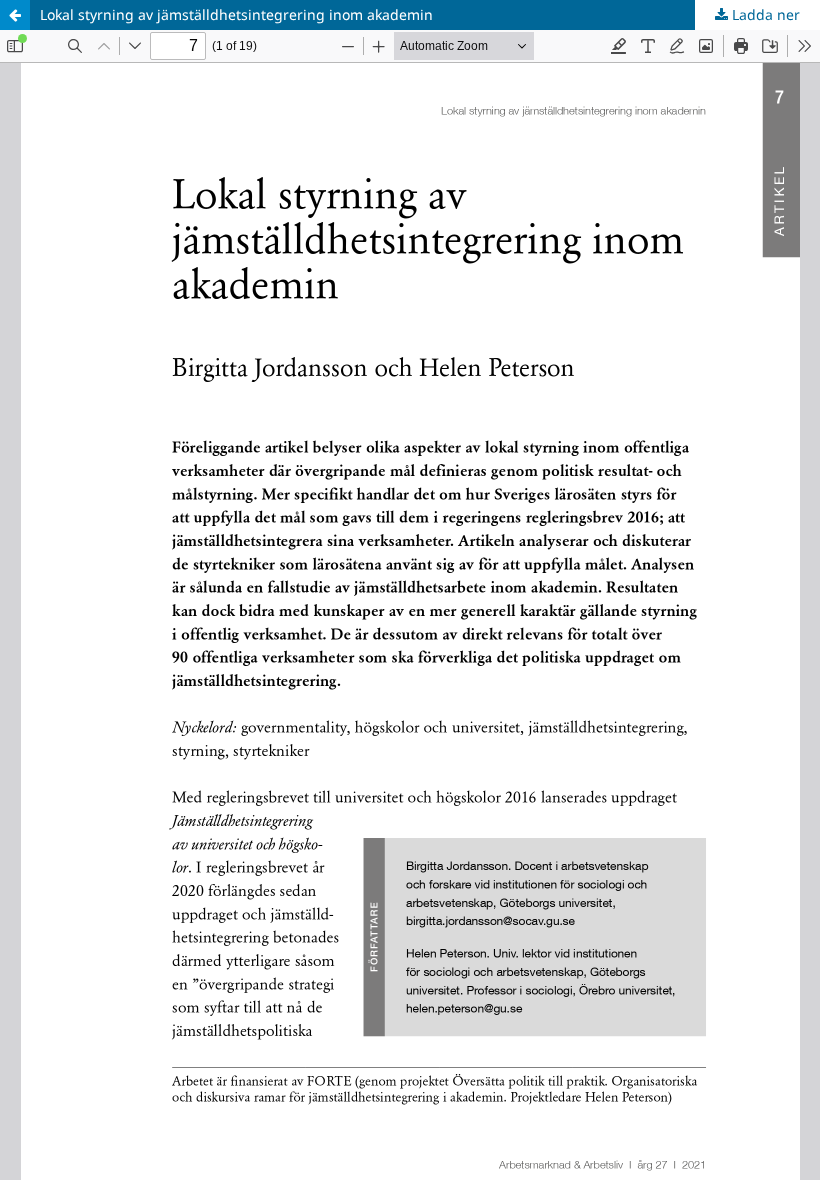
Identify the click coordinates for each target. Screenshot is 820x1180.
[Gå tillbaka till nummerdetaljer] (15, 15)
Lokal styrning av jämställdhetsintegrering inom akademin (236, 14)
